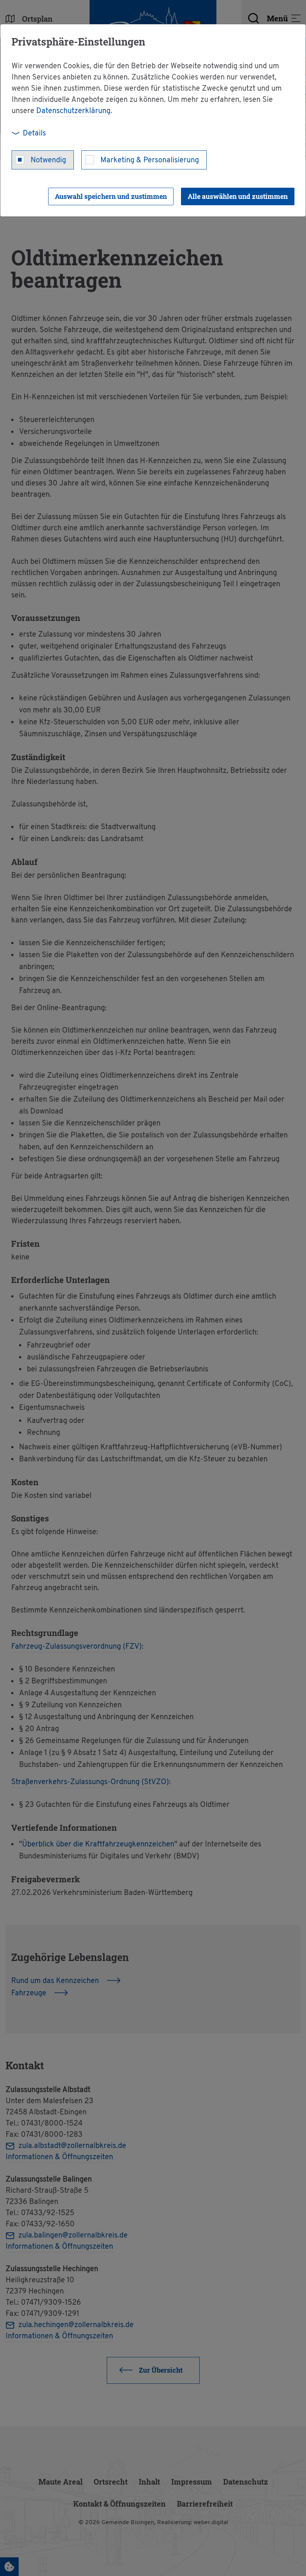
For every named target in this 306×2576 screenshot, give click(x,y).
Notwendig (48, 160)
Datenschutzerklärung (73, 111)
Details (34, 134)
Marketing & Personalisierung (150, 160)
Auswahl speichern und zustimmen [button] (111, 196)
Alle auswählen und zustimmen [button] (238, 196)
